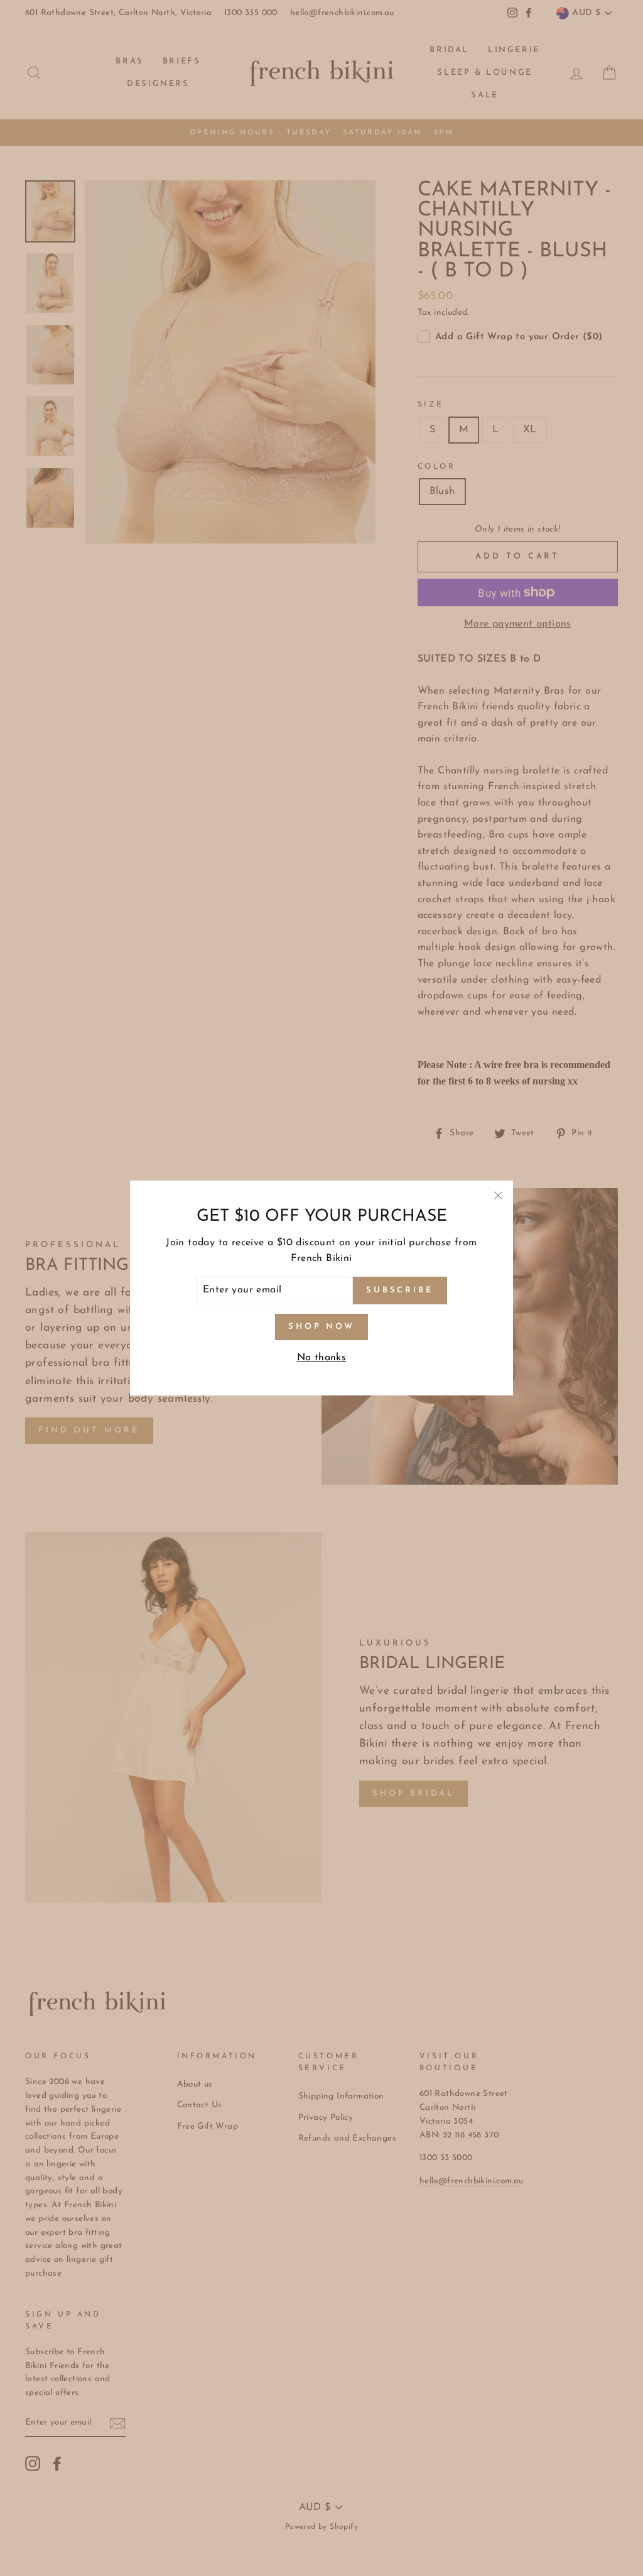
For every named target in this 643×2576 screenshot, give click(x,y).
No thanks (322, 1358)
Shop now (321, 1327)
